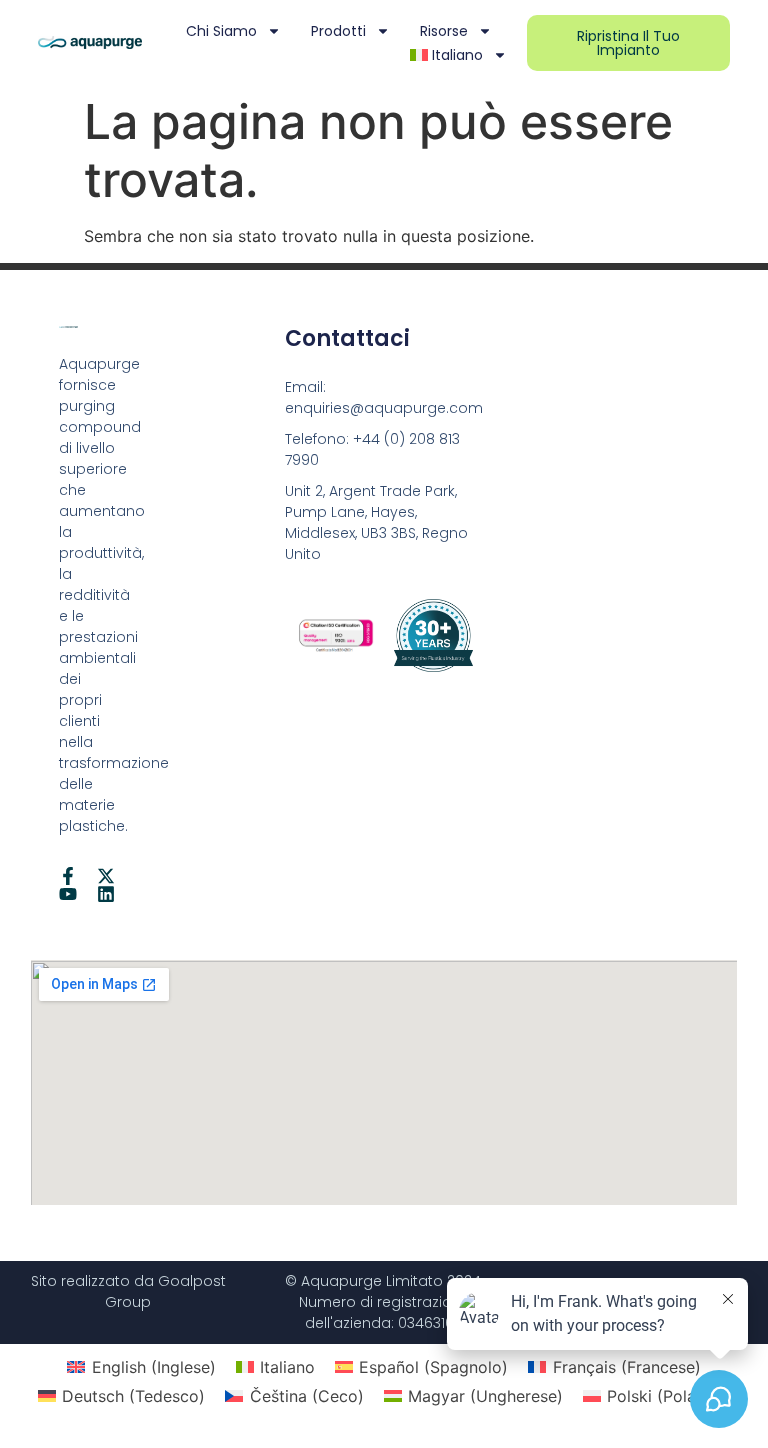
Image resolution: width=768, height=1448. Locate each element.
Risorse (444, 31)
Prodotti (338, 31)
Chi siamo (221, 31)
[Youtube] (68, 894)
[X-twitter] (106, 876)
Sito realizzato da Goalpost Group (128, 1291)
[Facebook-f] (68, 876)
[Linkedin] (106, 894)
